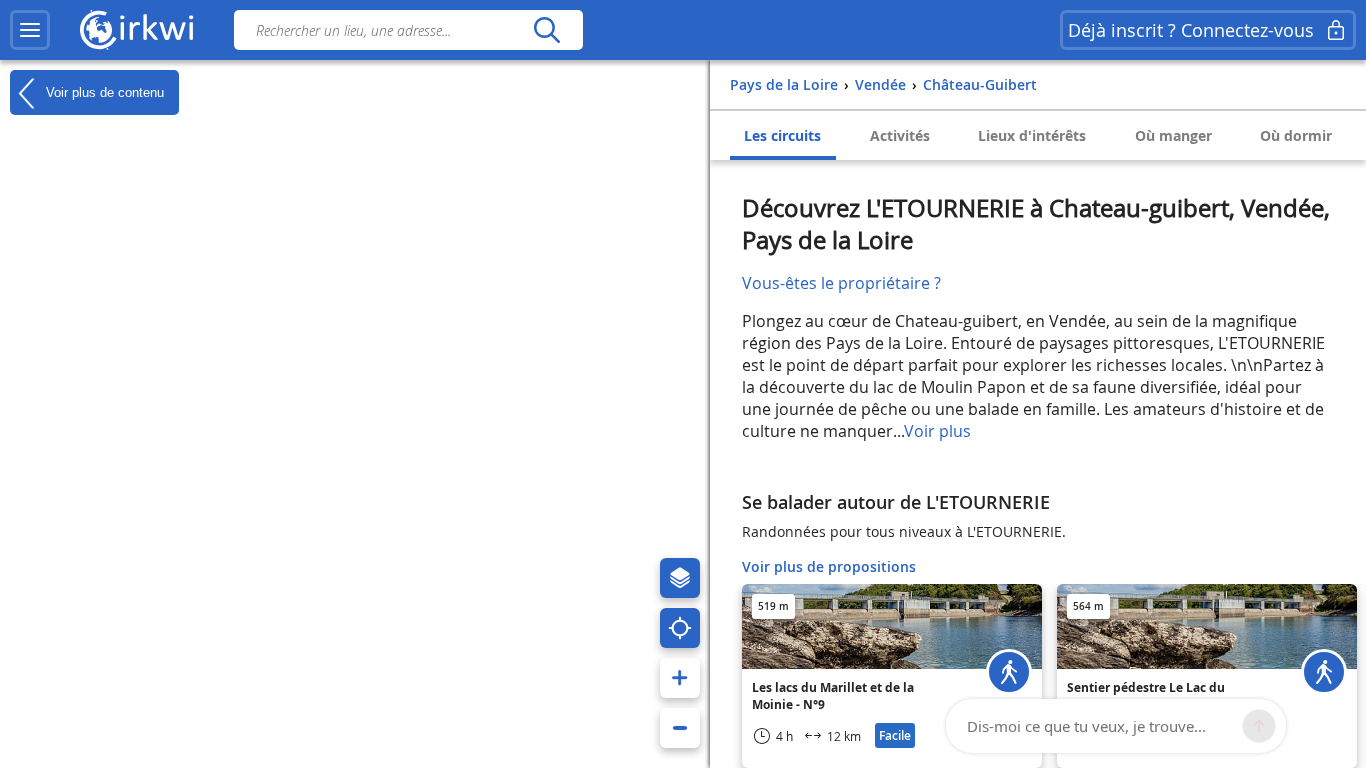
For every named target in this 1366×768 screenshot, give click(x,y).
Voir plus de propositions (829, 566)
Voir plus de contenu (103, 91)
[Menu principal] (30, 30)
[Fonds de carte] (680, 578)
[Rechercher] (546, 30)
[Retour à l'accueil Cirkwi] (137, 30)
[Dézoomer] (680, 728)
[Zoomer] (680, 678)
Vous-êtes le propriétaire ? (841, 283)
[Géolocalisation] (680, 628)
